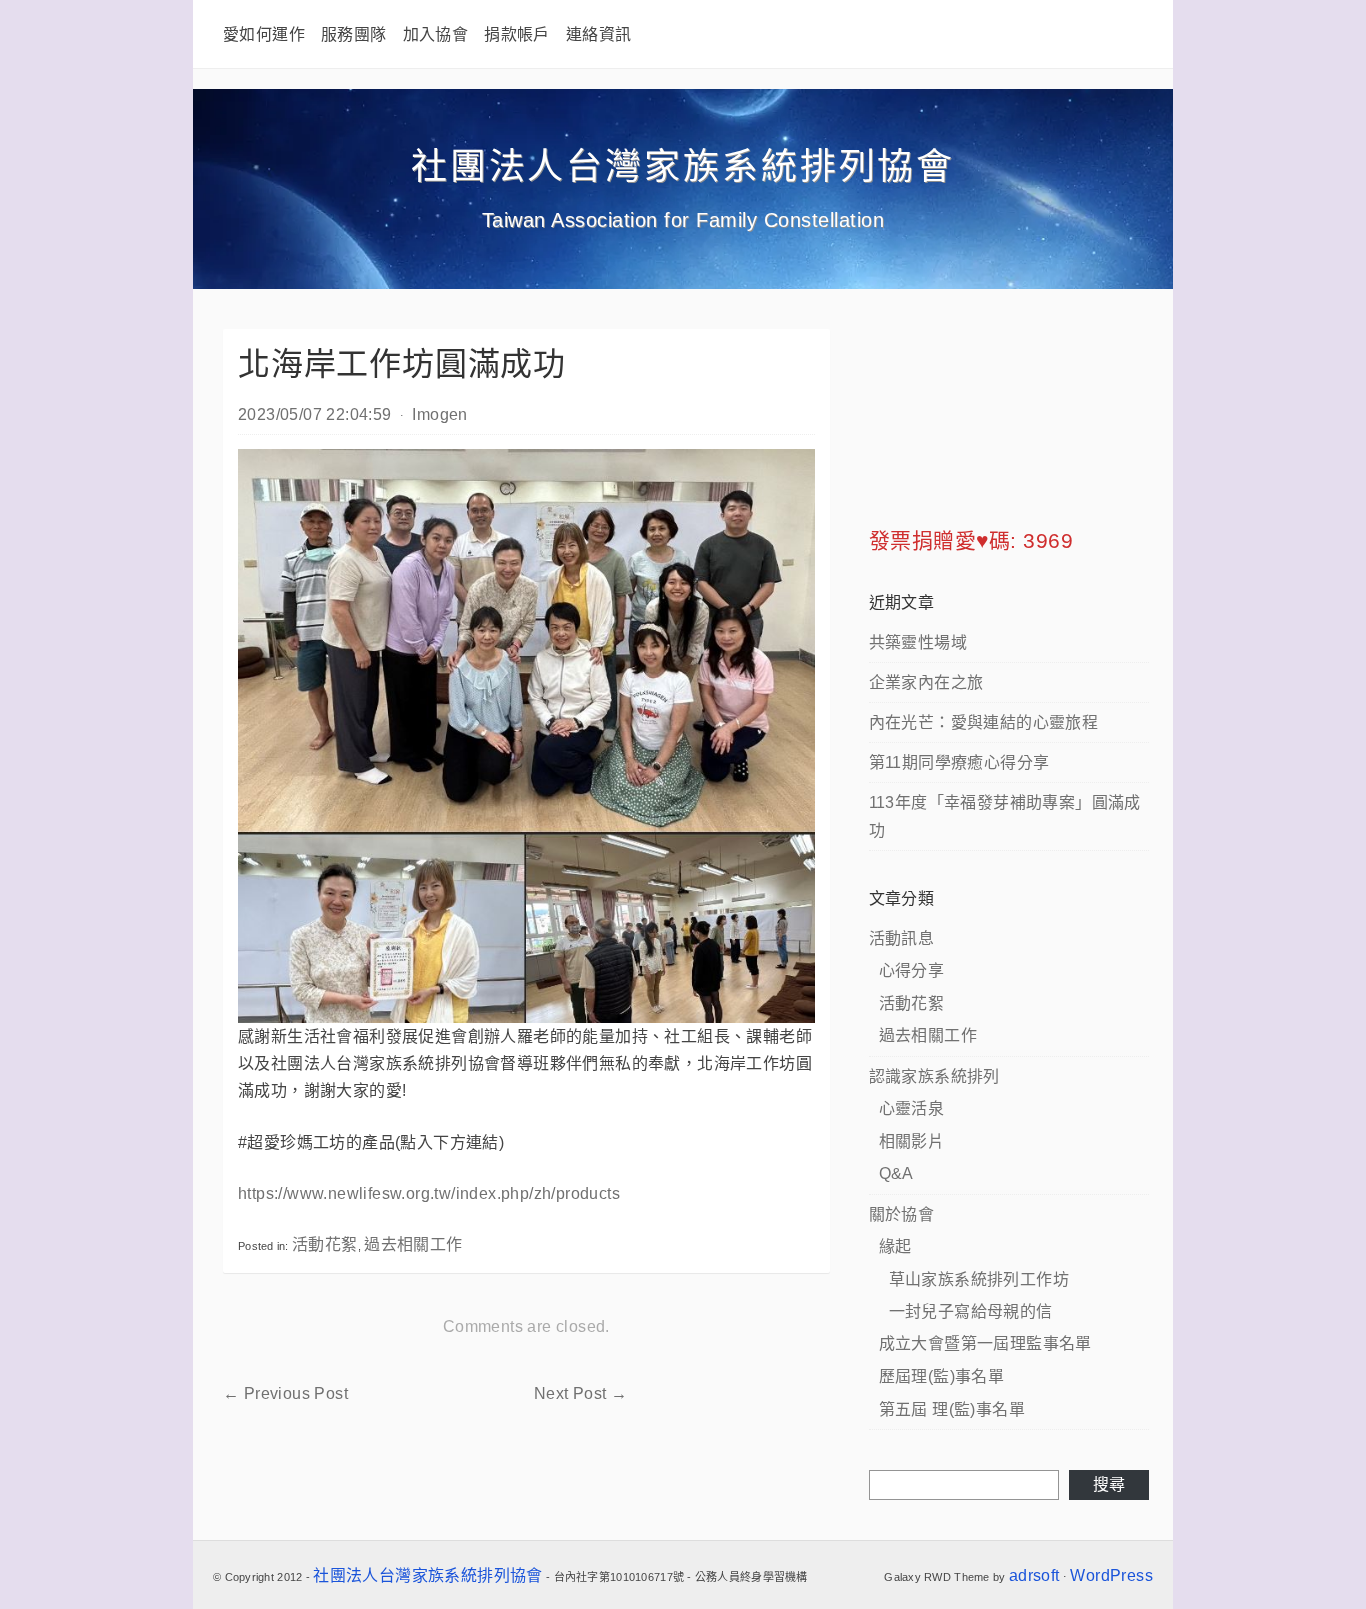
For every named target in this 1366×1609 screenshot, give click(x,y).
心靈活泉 (912, 1108)
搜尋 (1109, 1484)
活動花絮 (325, 1244)
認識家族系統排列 (934, 1076)
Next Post (580, 1393)
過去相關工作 (413, 1244)
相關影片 (912, 1141)
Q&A (896, 1173)
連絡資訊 (599, 34)
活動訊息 (902, 938)
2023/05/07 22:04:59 (315, 414)
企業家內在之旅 (926, 682)
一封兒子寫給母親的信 (971, 1311)
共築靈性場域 (918, 642)
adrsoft (1034, 1575)
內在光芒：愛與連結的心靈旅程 (984, 722)
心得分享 (912, 970)
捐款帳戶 (517, 34)
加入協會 (436, 34)
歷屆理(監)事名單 (942, 1376)
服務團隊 (354, 34)
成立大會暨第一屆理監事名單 (985, 1343)
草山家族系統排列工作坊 (979, 1279)
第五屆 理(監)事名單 (952, 1409)
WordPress (1111, 1575)
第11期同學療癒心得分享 (959, 762)
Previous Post (285, 1393)
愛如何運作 (264, 34)
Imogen (439, 414)
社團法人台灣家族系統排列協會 (683, 166)
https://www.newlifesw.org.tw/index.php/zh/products (429, 1193)
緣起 (895, 1246)
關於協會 (902, 1214)
